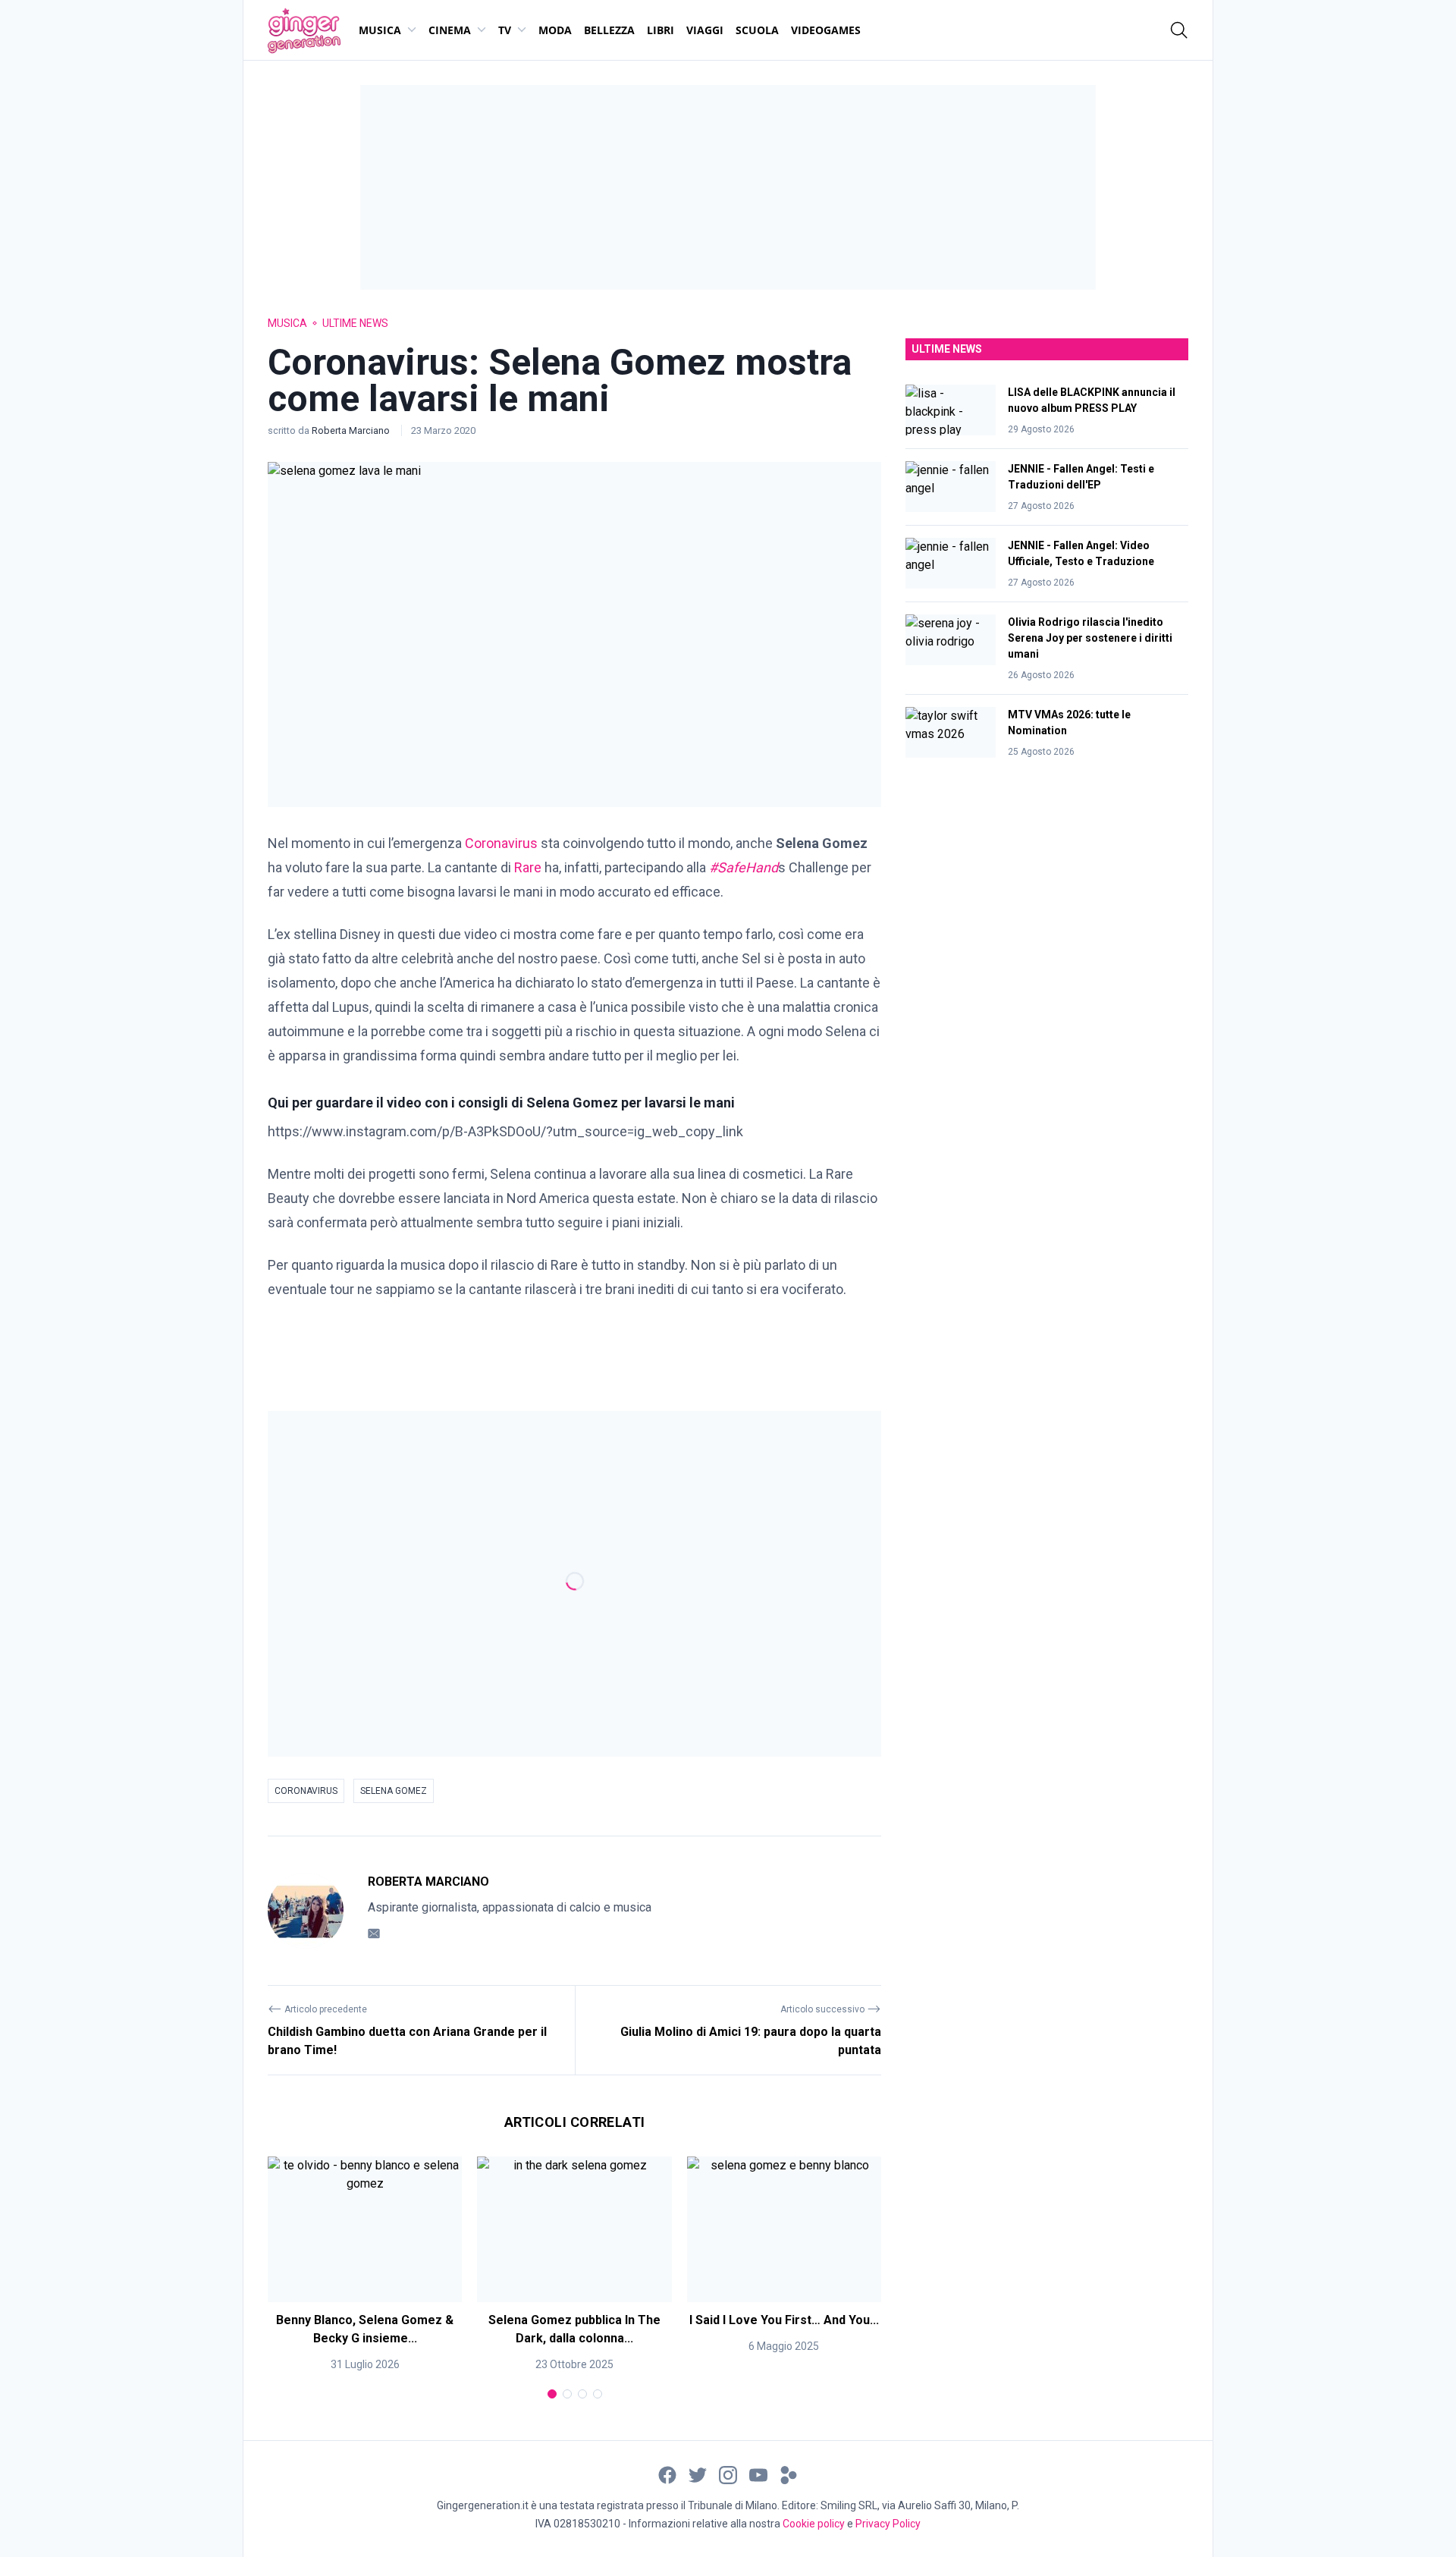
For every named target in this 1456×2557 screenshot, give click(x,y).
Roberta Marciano (352, 430)
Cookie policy (814, 2524)
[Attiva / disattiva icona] (1179, 30)
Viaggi (705, 30)
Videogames (826, 30)
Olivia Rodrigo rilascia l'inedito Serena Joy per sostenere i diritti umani (1090, 638)
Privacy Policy (888, 2524)
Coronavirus (501, 843)
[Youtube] (758, 2474)
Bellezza (609, 30)
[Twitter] (698, 2474)
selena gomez (394, 1791)
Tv (505, 30)
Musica (380, 30)
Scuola (757, 30)
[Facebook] (667, 2474)
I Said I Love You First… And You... (784, 2320)
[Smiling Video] (789, 2474)
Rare (528, 867)
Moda (555, 30)
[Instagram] (728, 2474)
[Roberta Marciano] (306, 1911)
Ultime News (355, 323)
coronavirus (306, 1791)
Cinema (450, 30)
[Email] (374, 1933)
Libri (661, 30)
